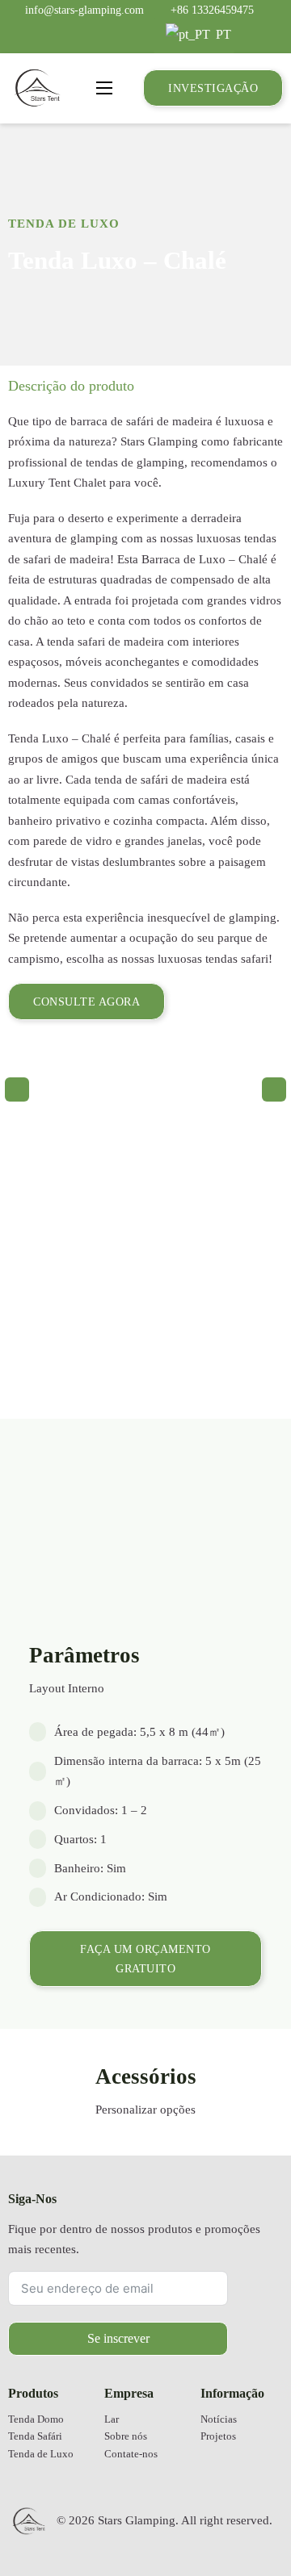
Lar (112, 2419)
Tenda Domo (36, 2419)
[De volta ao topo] (238, 2515)
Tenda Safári (35, 2436)
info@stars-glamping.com (84, 10)
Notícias (219, 2419)
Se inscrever (118, 2338)
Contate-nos (131, 2454)
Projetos (218, 2436)
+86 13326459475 (212, 10)
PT (222, 34)
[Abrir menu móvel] (104, 88)
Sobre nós (126, 2436)
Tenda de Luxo (64, 224)
